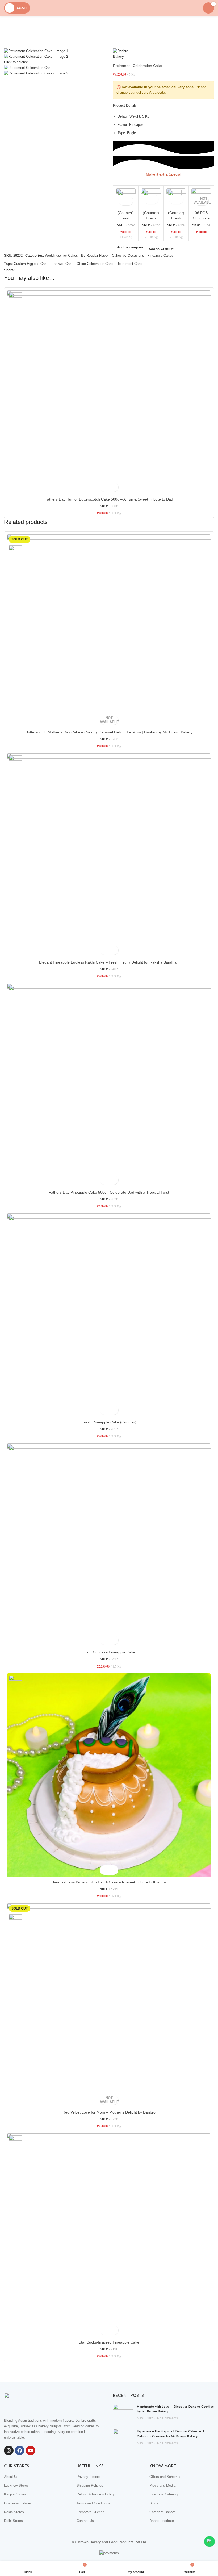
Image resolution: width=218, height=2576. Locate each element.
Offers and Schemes (165, 2477)
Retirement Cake (129, 264)
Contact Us (85, 2521)
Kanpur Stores (15, 2494)
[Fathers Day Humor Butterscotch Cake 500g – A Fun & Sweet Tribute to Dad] (109, 392)
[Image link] (36, 2402)
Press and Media (162, 2485)
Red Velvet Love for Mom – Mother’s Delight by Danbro (109, 2112)
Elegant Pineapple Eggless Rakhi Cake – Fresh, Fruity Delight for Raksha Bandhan (109, 962)
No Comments (167, 2418)
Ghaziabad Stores (18, 2503)
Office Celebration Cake (95, 264)
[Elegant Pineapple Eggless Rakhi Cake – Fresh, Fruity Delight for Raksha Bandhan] (109, 855)
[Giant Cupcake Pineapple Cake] (109, 1545)
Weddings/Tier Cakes (61, 255)
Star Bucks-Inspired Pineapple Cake (109, 2342)
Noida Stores (14, 2512)
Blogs (154, 2503)
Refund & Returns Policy (96, 2494)
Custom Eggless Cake (31, 264)
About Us (11, 2477)
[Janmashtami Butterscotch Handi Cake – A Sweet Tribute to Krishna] (109, 1775)
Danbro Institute (162, 2521)
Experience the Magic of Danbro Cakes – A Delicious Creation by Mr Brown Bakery (171, 2434)
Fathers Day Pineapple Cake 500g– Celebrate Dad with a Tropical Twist (109, 1192)
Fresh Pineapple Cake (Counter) (109, 1422)
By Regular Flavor (95, 255)
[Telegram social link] (30, 270)
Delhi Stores (13, 2521)
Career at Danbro (162, 2512)
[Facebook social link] (18, 270)
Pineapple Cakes (160, 255)
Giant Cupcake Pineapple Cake (109, 1652)
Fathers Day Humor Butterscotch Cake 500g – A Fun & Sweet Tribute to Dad (109, 499)
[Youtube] (31, 2450)
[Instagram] (9, 2450)
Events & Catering (163, 2494)
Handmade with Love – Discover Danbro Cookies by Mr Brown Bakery (175, 2409)
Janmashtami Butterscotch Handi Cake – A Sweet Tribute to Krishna (109, 1882)
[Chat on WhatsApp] (209, 2541)
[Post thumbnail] (123, 2413)
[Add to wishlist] (129, 201)
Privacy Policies (89, 2477)
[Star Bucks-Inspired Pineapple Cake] (109, 2235)
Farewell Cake (62, 264)
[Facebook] (20, 2450)
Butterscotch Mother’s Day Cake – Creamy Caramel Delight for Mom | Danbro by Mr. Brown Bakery (109, 732)
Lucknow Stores (16, 2485)
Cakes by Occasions (128, 255)
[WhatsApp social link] (24, 270)
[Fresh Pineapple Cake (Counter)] (109, 1315)
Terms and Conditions (93, 2503)
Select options (122, 201)
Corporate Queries (91, 2512)
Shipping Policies (90, 2485)
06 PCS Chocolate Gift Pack (201, 218)
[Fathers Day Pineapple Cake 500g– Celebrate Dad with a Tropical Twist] (109, 1085)
